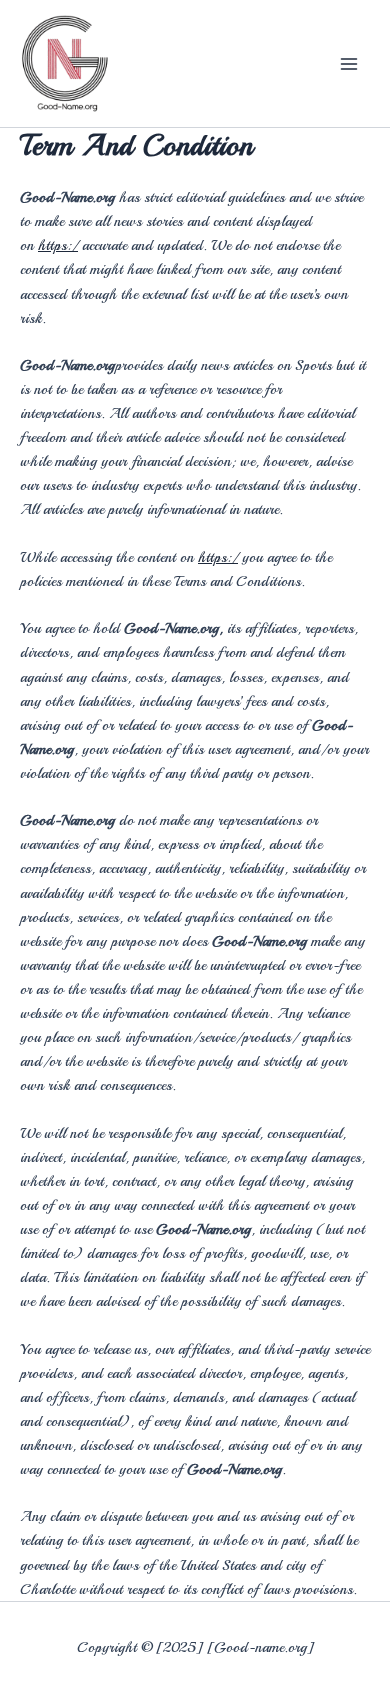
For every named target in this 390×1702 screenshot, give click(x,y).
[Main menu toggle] (349, 64)
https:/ (58, 245)
